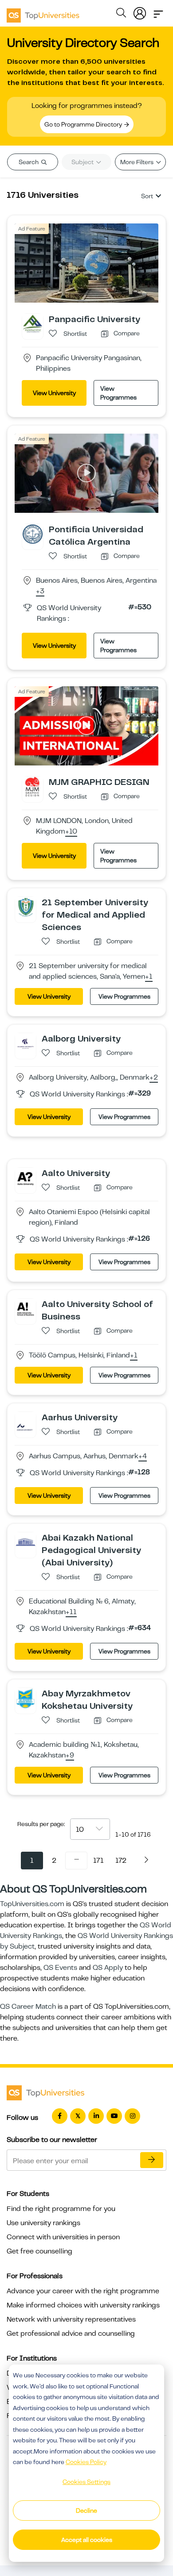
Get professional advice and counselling (71, 2334)
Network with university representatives (71, 2319)
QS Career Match (28, 2007)
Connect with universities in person (63, 2237)
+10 (71, 832)
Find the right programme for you (61, 2209)
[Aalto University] (26, 1177)
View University (54, 393)
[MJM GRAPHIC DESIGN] (33, 786)
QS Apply (108, 1968)
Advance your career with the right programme (83, 2291)
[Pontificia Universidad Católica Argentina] (33, 534)
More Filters (138, 162)
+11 (71, 1612)
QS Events (60, 1968)
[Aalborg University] (26, 1043)
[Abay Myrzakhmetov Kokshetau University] (26, 1698)
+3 (40, 592)
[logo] (43, 12)
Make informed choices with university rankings (83, 2305)
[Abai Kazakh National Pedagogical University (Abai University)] (26, 1542)
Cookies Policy (86, 2462)
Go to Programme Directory (84, 124)
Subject (83, 162)
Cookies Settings (86, 2482)
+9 (70, 1756)
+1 (149, 977)
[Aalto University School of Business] (26, 1308)
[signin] (140, 12)
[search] (121, 14)
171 (98, 1861)
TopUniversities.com (32, 1904)
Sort (147, 196)
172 (121, 1861)
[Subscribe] (152, 2160)
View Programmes (118, 393)
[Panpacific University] (33, 323)
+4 (143, 1457)
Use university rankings (43, 2223)
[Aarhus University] (26, 1422)
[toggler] (158, 12)
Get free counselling (39, 2251)
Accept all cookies (87, 2540)
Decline (86, 2511)
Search (29, 162)
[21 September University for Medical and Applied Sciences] (26, 907)
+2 (154, 1078)
